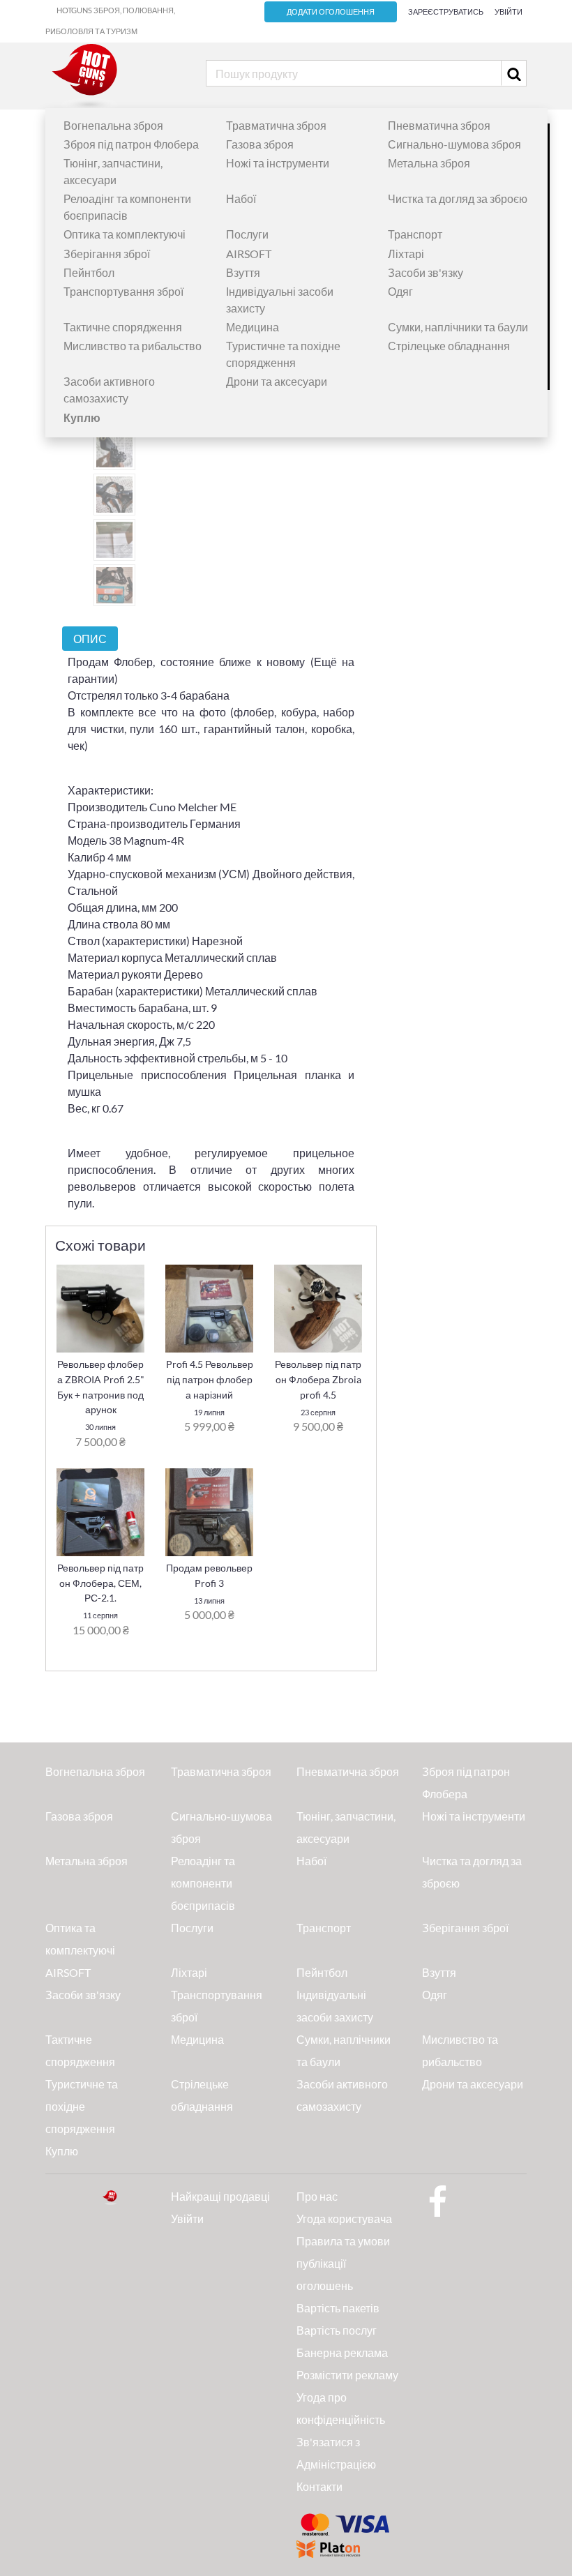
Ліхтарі (406, 254)
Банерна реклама (342, 2352)
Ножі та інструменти (278, 163)
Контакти (319, 2486)
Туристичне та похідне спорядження (82, 2106)
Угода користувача (344, 2219)
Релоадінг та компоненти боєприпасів (203, 1883)
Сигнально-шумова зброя (454, 144)
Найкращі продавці (220, 2196)
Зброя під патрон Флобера (131, 144)
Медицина (253, 327)
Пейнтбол (89, 272)
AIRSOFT (249, 254)
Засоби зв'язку (426, 272)
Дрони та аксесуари (277, 381)
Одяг (400, 291)
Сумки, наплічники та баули (458, 327)
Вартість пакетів (338, 2308)
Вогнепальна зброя (113, 125)
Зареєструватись (446, 12)
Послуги (247, 234)
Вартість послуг (337, 2330)
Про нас (317, 2196)
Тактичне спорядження (123, 327)
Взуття (243, 272)
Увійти (509, 12)
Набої (241, 198)
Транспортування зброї (123, 291)
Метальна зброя (429, 163)
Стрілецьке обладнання (449, 346)
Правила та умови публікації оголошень (343, 2263)
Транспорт (415, 234)
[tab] (90, 639)
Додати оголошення (331, 12)
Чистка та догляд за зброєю (458, 198)
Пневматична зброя (439, 125)
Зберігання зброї (107, 254)
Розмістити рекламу (347, 2375)
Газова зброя (260, 144)
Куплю (62, 2151)
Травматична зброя (276, 125)
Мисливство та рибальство (133, 346)
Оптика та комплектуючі (125, 234)
